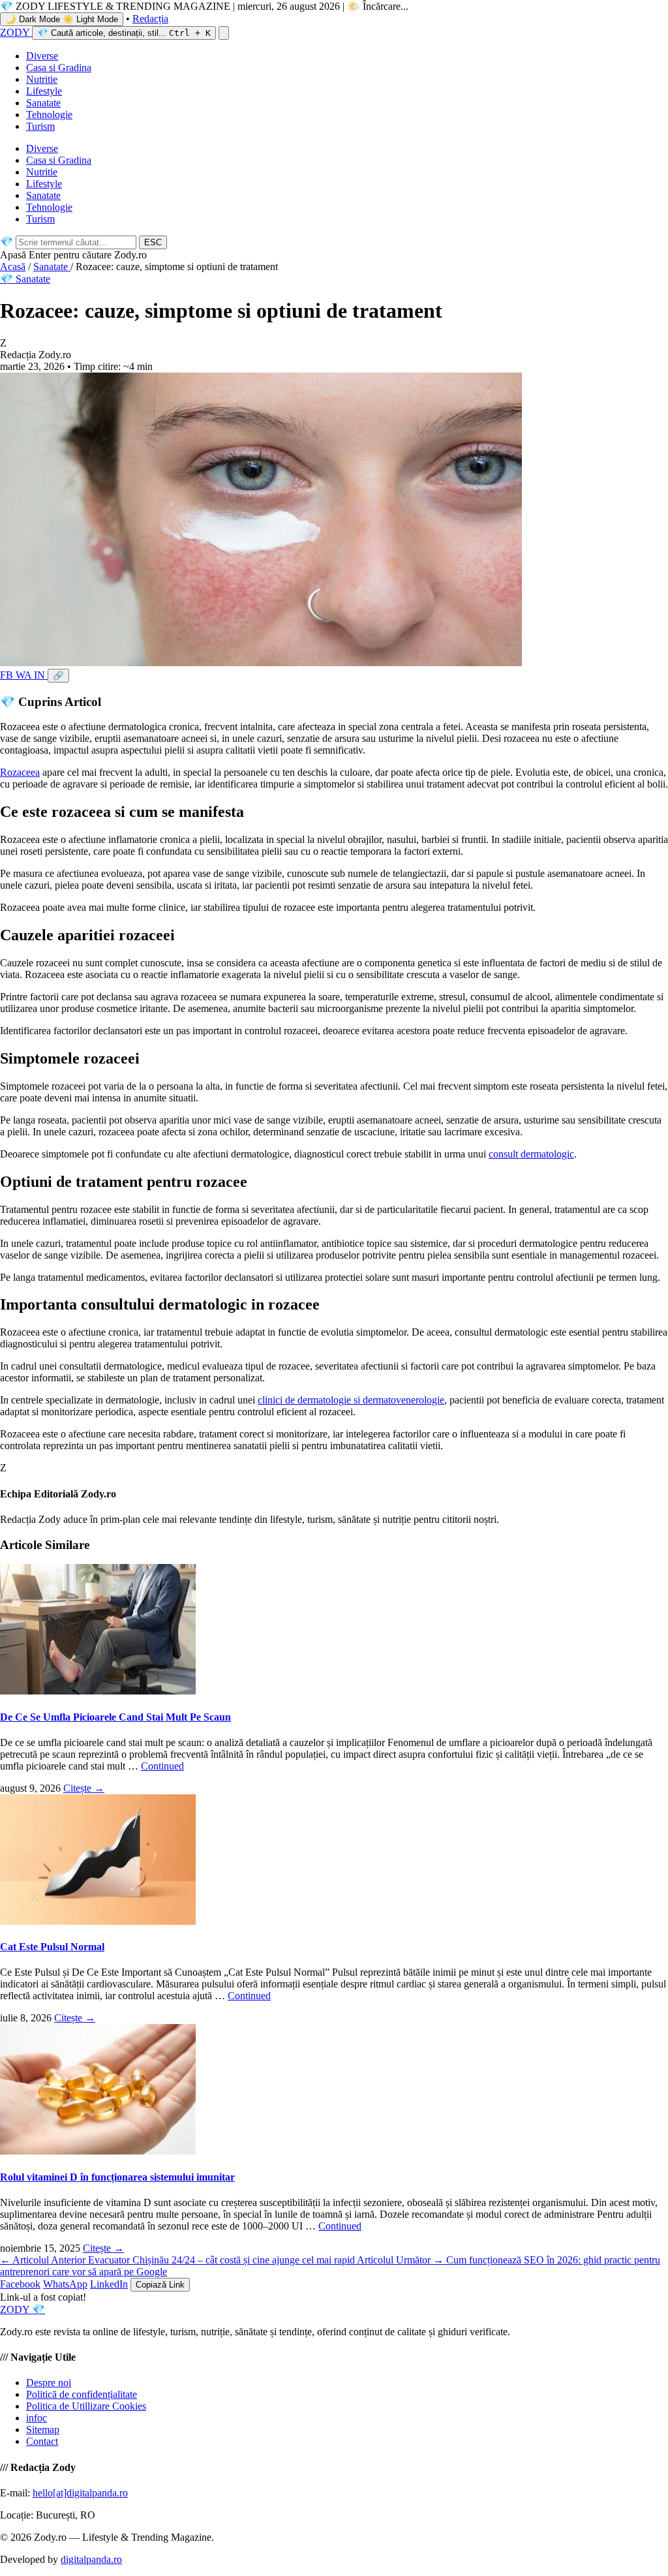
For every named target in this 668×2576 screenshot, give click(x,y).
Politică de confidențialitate (82, 2394)
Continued (162, 1766)
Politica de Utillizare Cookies (86, 2406)
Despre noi (49, 2383)
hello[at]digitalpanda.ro (80, 2493)
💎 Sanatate (25, 279)
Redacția (150, 19)
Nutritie (42, 79)
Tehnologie (49, 115)
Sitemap (43, 2430)
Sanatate (43, 103)
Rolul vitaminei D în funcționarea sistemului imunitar (117, 2177)
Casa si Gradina (59, 68)
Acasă (13, 267)
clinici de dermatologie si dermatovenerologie (351, 1400)
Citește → (84, 1788)
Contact (42, 2441)
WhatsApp (65, 2284)
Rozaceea (20, 772)
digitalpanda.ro (91, 2559)
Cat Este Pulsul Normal (52, 1947)
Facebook (20, 2284)
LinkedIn (109, 2284)
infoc (37, 2418)
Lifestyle (44, 91)
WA (25, 675)
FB (8, 675)
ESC (153, 242)
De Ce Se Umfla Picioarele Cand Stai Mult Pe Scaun (115, 1717)
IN (41, 675)
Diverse (42, 56)
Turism (40, 126)
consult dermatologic (531, 1154)
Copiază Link (160, 2285)
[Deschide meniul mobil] (224, 33)
